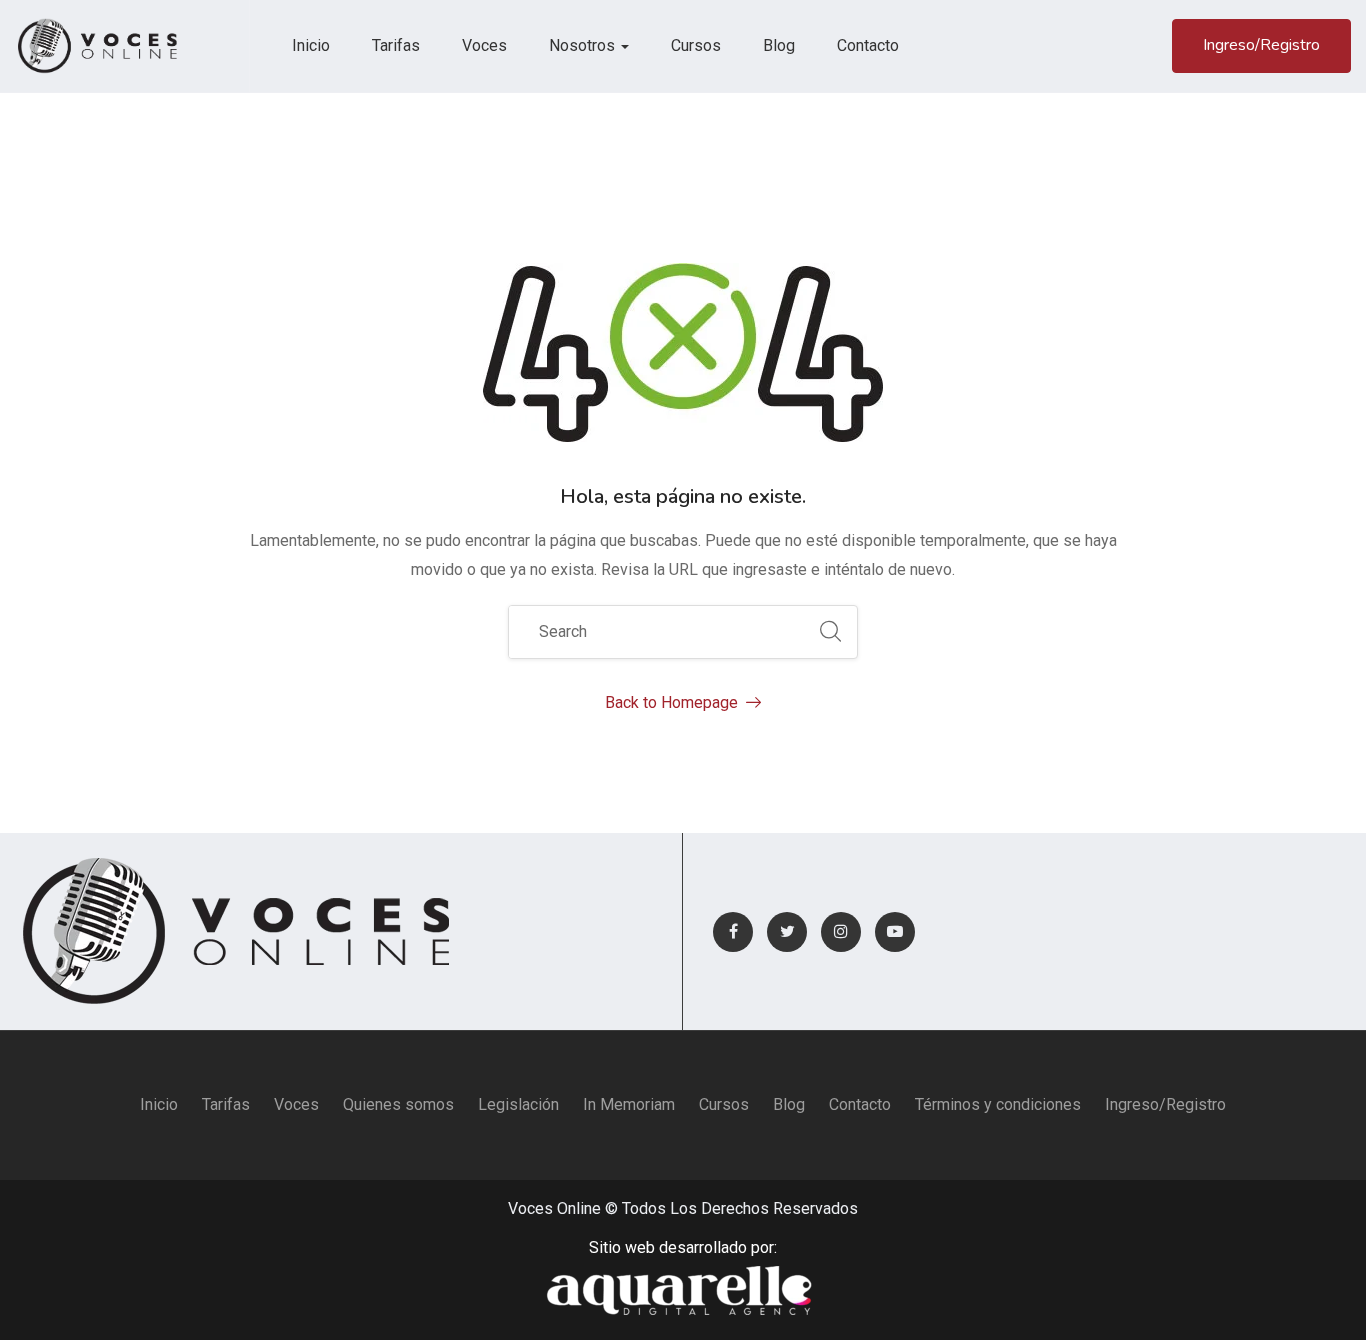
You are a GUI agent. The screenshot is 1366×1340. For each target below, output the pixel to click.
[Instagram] (841, 932)
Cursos (696, 45)
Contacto (868, 45)
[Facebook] (733, 932)
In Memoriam (629, 1104)
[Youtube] (895, 932)
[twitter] (787, 932)
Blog (779, 45)
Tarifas (396, 45)
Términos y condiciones (998, 1104)
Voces (484, 45)
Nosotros (584, 45)
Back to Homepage (671, 702)
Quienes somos (398, 1104)
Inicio (311, 45)
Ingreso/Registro (1261, 45)
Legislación (518, 1104)
